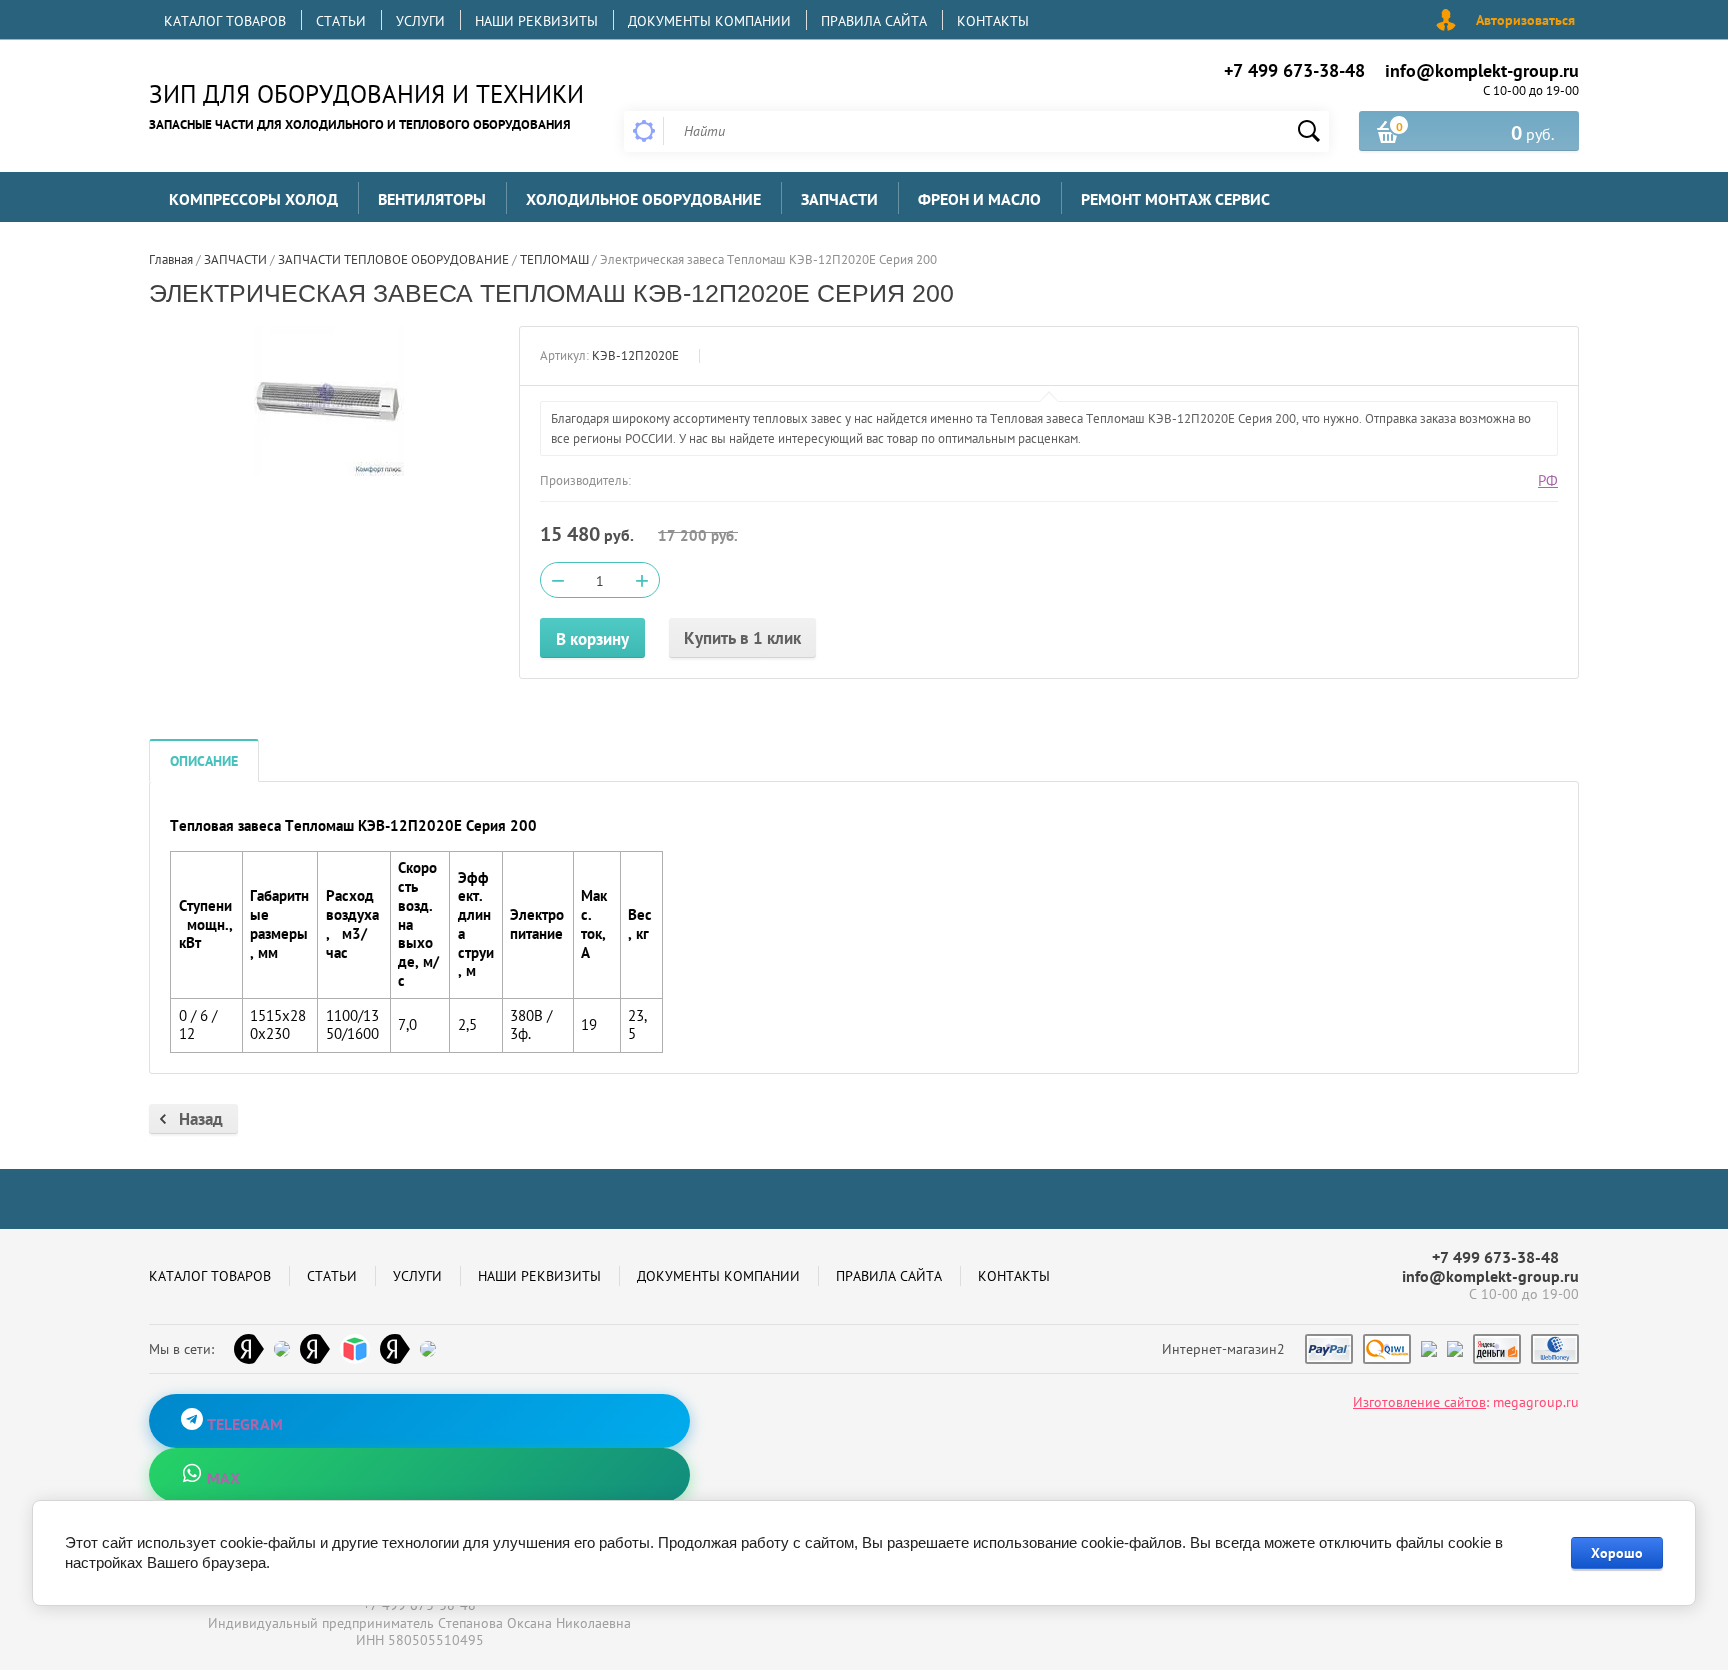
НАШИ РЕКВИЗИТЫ (536, 21)
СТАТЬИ (341, 21)
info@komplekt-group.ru (1482, 70)
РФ (1548, 480)
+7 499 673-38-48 (1294, 70)
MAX (221, 1478)
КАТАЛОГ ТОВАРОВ (225, 21)
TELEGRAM (243, 1424)
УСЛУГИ (420, 21)
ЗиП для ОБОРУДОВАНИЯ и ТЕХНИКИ (366, 94)
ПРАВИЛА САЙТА (874, 21)
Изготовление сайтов (1419, 1402)
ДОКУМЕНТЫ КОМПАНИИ (709, 21)
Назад (201, 1119)
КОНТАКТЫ (993, 21)
